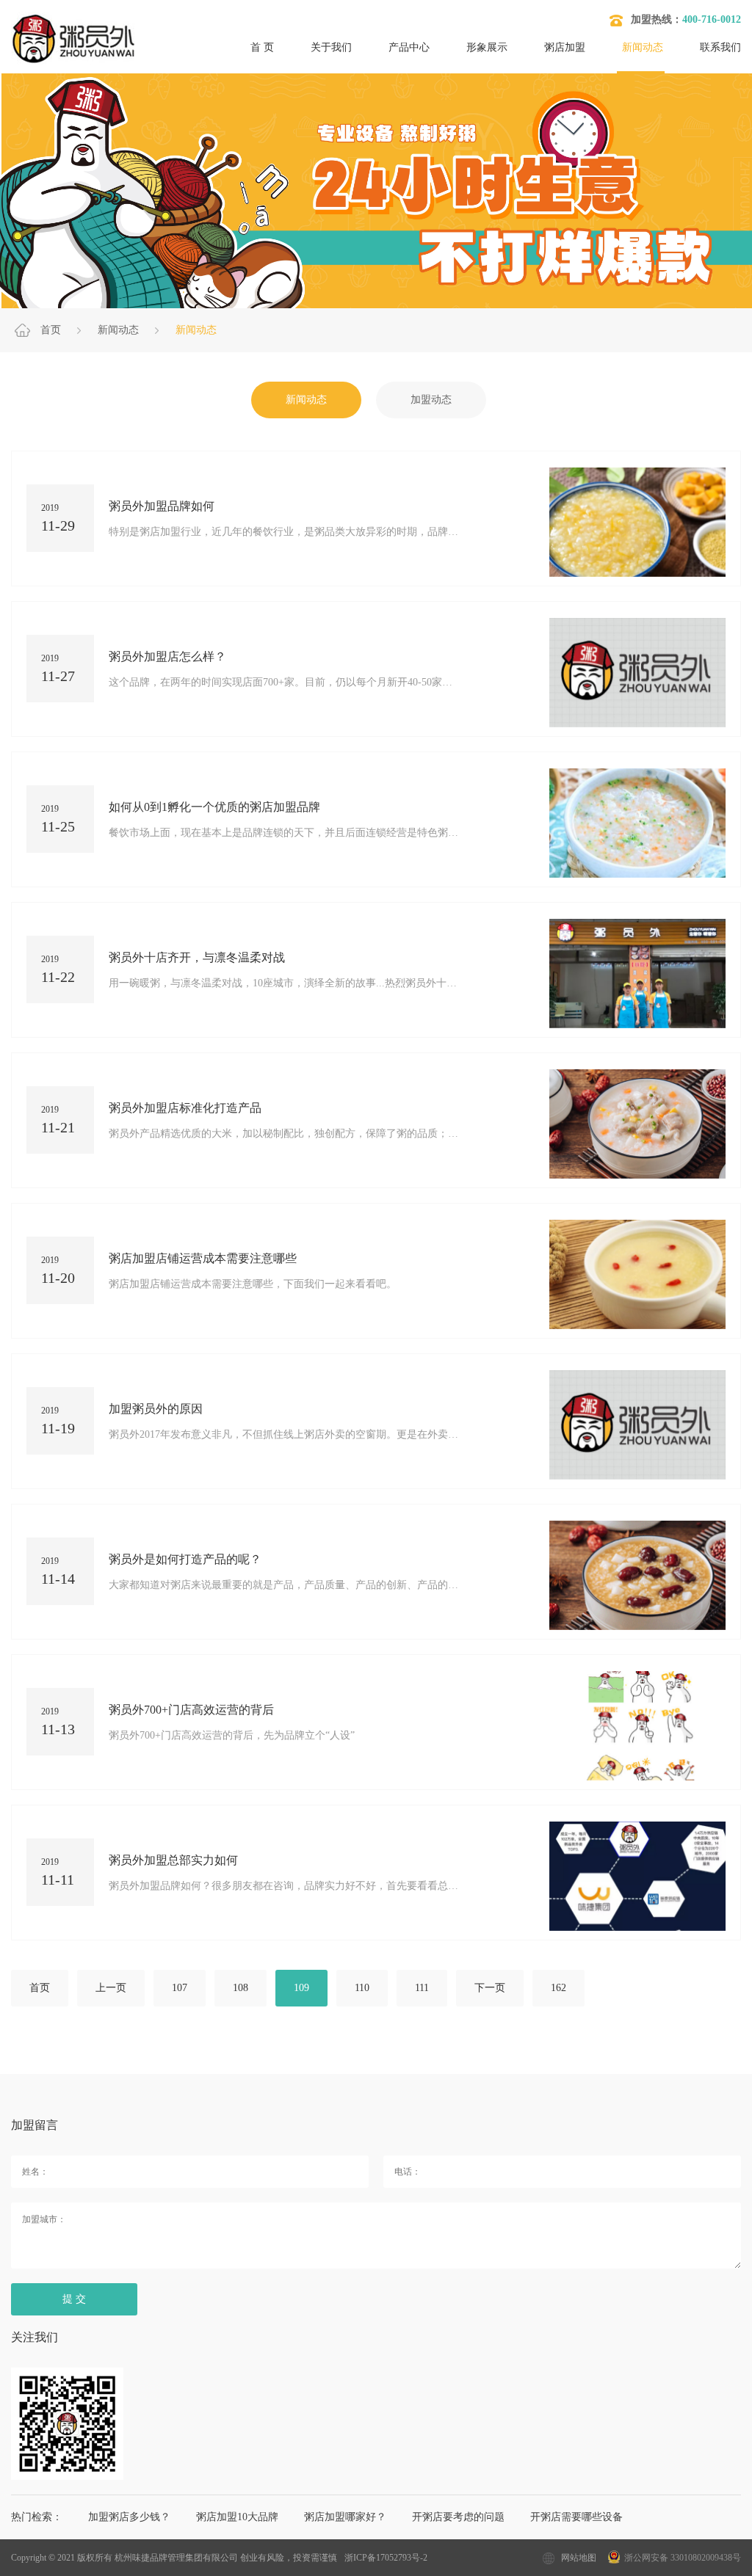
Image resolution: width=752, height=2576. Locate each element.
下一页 (490, 1988)
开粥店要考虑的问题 (458, 2517)
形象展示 (487, 47)
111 (422, 1988)
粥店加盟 (565, 47)
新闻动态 (643, 47)
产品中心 (409, 47)
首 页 (262, 47)
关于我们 (331, 47)
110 (362, 1988)
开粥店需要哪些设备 (576, 2517)
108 (241, 1988)
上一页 (111, 1988)
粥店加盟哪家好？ (345, 2517)
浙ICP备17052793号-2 (386, 2558)
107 (180, 1988)
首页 (51, 330)
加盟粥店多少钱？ (129, 2517)
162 (558, 1988)
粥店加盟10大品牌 (237, 2517)
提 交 (74, 2299)
